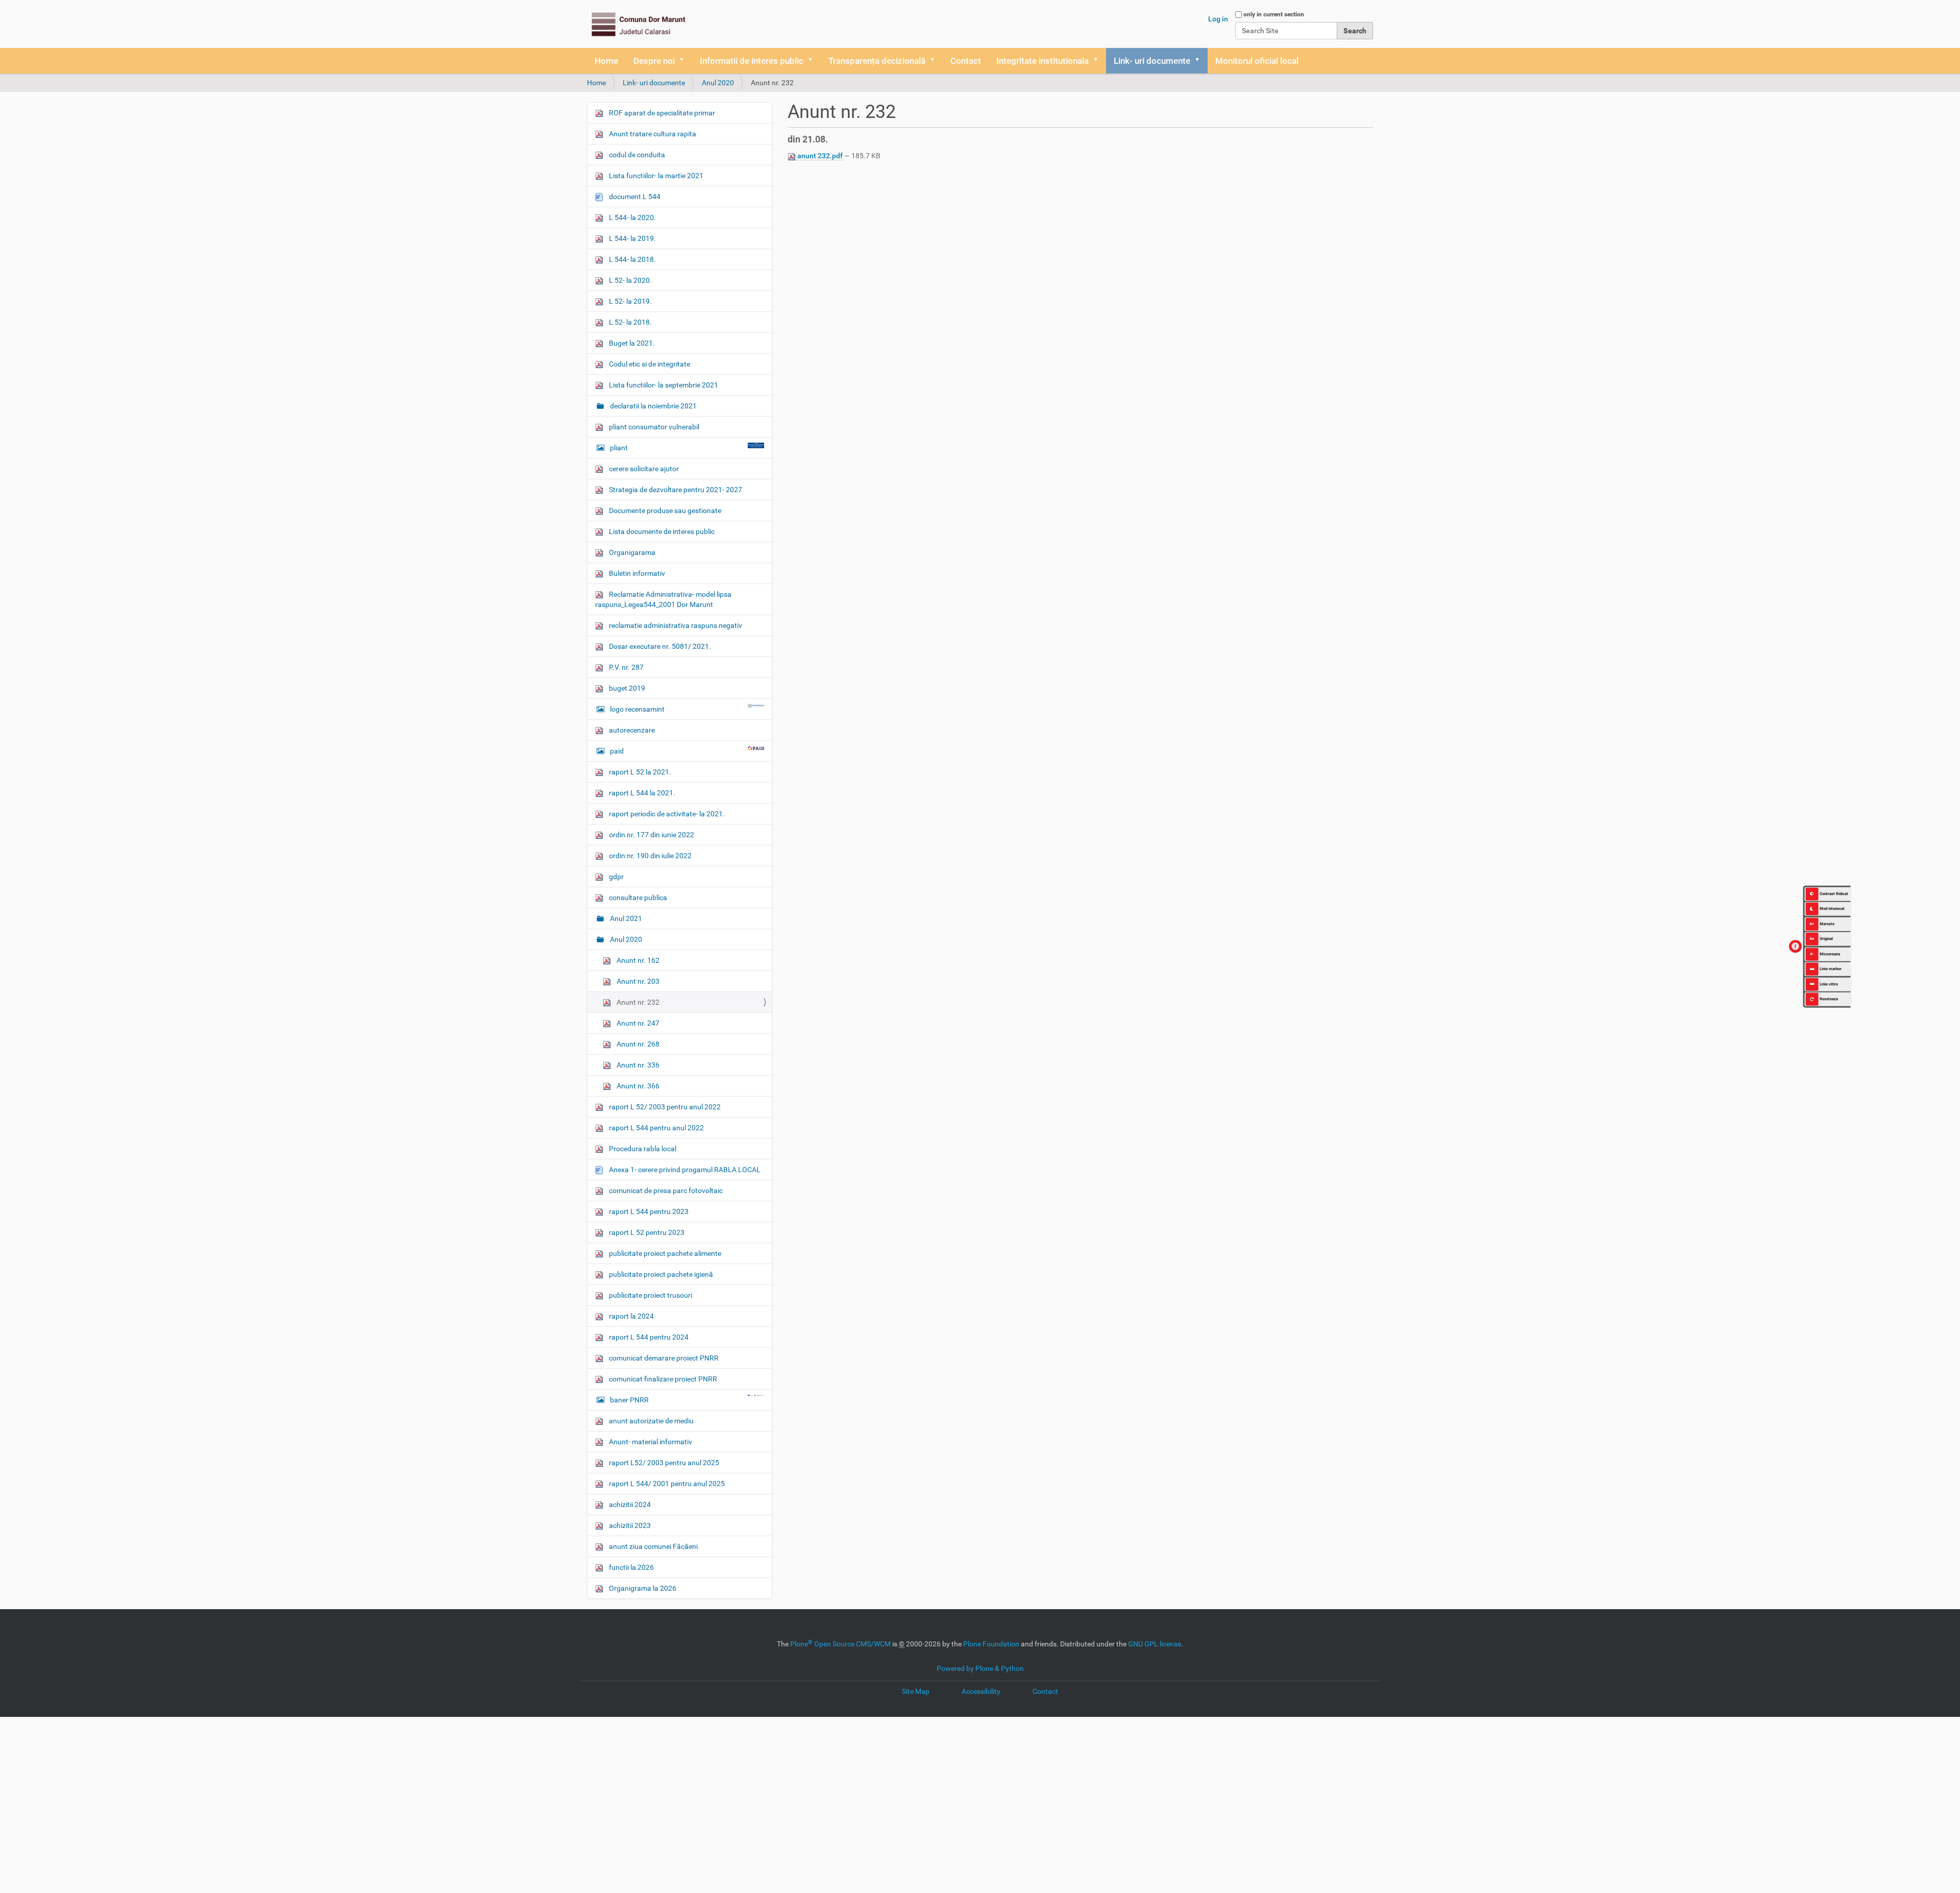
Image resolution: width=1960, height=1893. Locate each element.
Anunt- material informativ (650, 1442)
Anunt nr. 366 (637, 1086)
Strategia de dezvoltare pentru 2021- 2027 (675, 490)
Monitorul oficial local (1257, 61)
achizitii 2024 (629, 1504)
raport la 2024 (631, 1316)
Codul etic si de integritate (649, 364)
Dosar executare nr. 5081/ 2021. (659, 646)
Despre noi (654, 61)
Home (606, 61)
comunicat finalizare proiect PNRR (662, 1379)
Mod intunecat (1832, 908)
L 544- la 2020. (632, 217)
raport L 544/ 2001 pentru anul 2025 (666, 1484)
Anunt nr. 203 (637, 981)
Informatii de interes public (752, 61)
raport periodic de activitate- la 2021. (666, 814)
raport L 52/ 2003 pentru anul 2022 (664, 1107)
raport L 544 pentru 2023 (648, 1211)
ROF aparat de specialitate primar (661, 113)
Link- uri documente (1152, 61)
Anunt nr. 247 (637, 1023)
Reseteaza (1829, 999)
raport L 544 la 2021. (641, 793)
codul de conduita (636, 155)
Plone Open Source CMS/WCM (840, 1644)
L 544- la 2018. (632, 259)
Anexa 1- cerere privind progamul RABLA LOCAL (684, 1170)
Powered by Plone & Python (980, 1668)
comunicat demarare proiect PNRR (663, 1358)
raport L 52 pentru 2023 (646, 1232)
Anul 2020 (718, 83)
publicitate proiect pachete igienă (660, 1274)
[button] (685, 61)
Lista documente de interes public (661, 531)
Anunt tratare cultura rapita (652, 134)
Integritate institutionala (1043, 61)
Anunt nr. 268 (637, 1044)
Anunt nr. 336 (637, 1065)
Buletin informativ (636, 573)
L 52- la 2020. (630, 280)
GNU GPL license (1155, 1644)
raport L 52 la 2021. (639, 772)
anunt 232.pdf (820, 156)
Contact (966, 61)
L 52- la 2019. (630, 301)
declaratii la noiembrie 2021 (653, 406)
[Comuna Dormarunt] (638, 24)
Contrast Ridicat (1834, 893)
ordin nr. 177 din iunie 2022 (651, 835)
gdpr (616, 877)
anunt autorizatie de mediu (651, 1421)
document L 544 (634, 197)
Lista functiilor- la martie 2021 (655, 176)
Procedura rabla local (642, 1149)
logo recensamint (637, 709)
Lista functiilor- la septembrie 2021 (663, 385)
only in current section (1274, 14)
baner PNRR (629, 1400)
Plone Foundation (991, 1644)
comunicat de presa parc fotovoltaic (665, 1191)
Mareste (1822, 923)
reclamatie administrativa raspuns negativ (675, 625)
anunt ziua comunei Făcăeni (653, 1546)
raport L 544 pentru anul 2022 (656, 1128)
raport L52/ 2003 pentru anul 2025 (663, 1463)
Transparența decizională (877, 61)
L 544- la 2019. (632, 238)
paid (617, 751)
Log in (1218, 19)
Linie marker (1831, 969)
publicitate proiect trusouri (650, 1295)
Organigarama (631, 552)
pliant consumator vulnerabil (653, 427)
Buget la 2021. (631, 343)
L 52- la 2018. (630, 322)
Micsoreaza (1825, 953)
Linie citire (1829, 984)
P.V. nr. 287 (626, 667)
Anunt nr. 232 (637, 1002)
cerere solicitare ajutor (643, 469)
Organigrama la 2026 (642, 1588)
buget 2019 (626, 688)
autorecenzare (631, 730)
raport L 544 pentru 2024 (648, 1337)
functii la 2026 (631, 1567)
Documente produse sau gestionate (664, 511)
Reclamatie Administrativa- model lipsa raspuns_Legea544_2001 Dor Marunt (663, 599)
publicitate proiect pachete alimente (664, 1253)
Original (1821, 939)
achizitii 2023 (629, 1525)
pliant (619, 448)
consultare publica (637, 897)
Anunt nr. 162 (637, 960)
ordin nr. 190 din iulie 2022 (650, 856)
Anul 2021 (625, 918)
